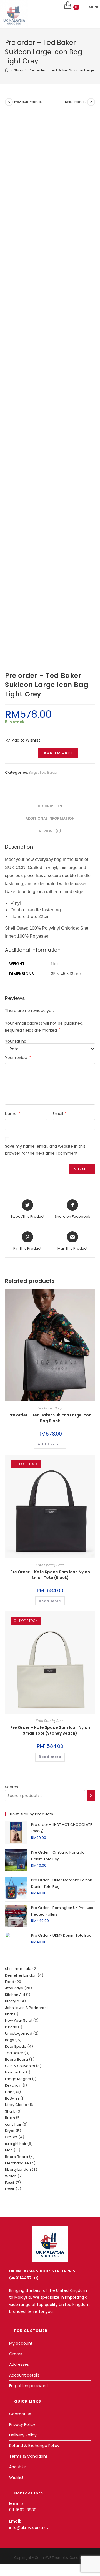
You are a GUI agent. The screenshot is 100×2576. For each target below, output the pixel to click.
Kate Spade (45, 1565)
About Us (18, 2467)
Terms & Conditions (28, 2456)
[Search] (91, 1796)
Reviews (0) (50, 831)
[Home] (7, 70)
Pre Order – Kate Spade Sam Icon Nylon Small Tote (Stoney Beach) (50, 1730)
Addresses (19, 2364)
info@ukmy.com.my (29, 2528)
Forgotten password (28, 2386)
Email (60, 1114)
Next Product (75, 102)
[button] (23, 740)
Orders (16, 2354)
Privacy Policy (22, 2424)
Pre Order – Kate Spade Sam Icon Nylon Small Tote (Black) (50, 1575)
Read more (50, 1601)
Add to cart (58, 753)
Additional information (50, 818)
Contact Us (20, 2414)
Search (12, 1787)
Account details (24, 2375)
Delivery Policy (23, 2435)
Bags (33, 772)
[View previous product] (9, 102)
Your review (18, 1058)
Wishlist (16, 2477)
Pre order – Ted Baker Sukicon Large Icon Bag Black (50, 1418)
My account (21, 2343)
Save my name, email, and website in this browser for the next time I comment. (45, 1150)
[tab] (50, 806)
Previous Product (28, 102)
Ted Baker (49, 772)
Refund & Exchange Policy (34, 2446)
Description (50, 806)
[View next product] (91, 102)
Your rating (17, 1041)
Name (12, 1114)
